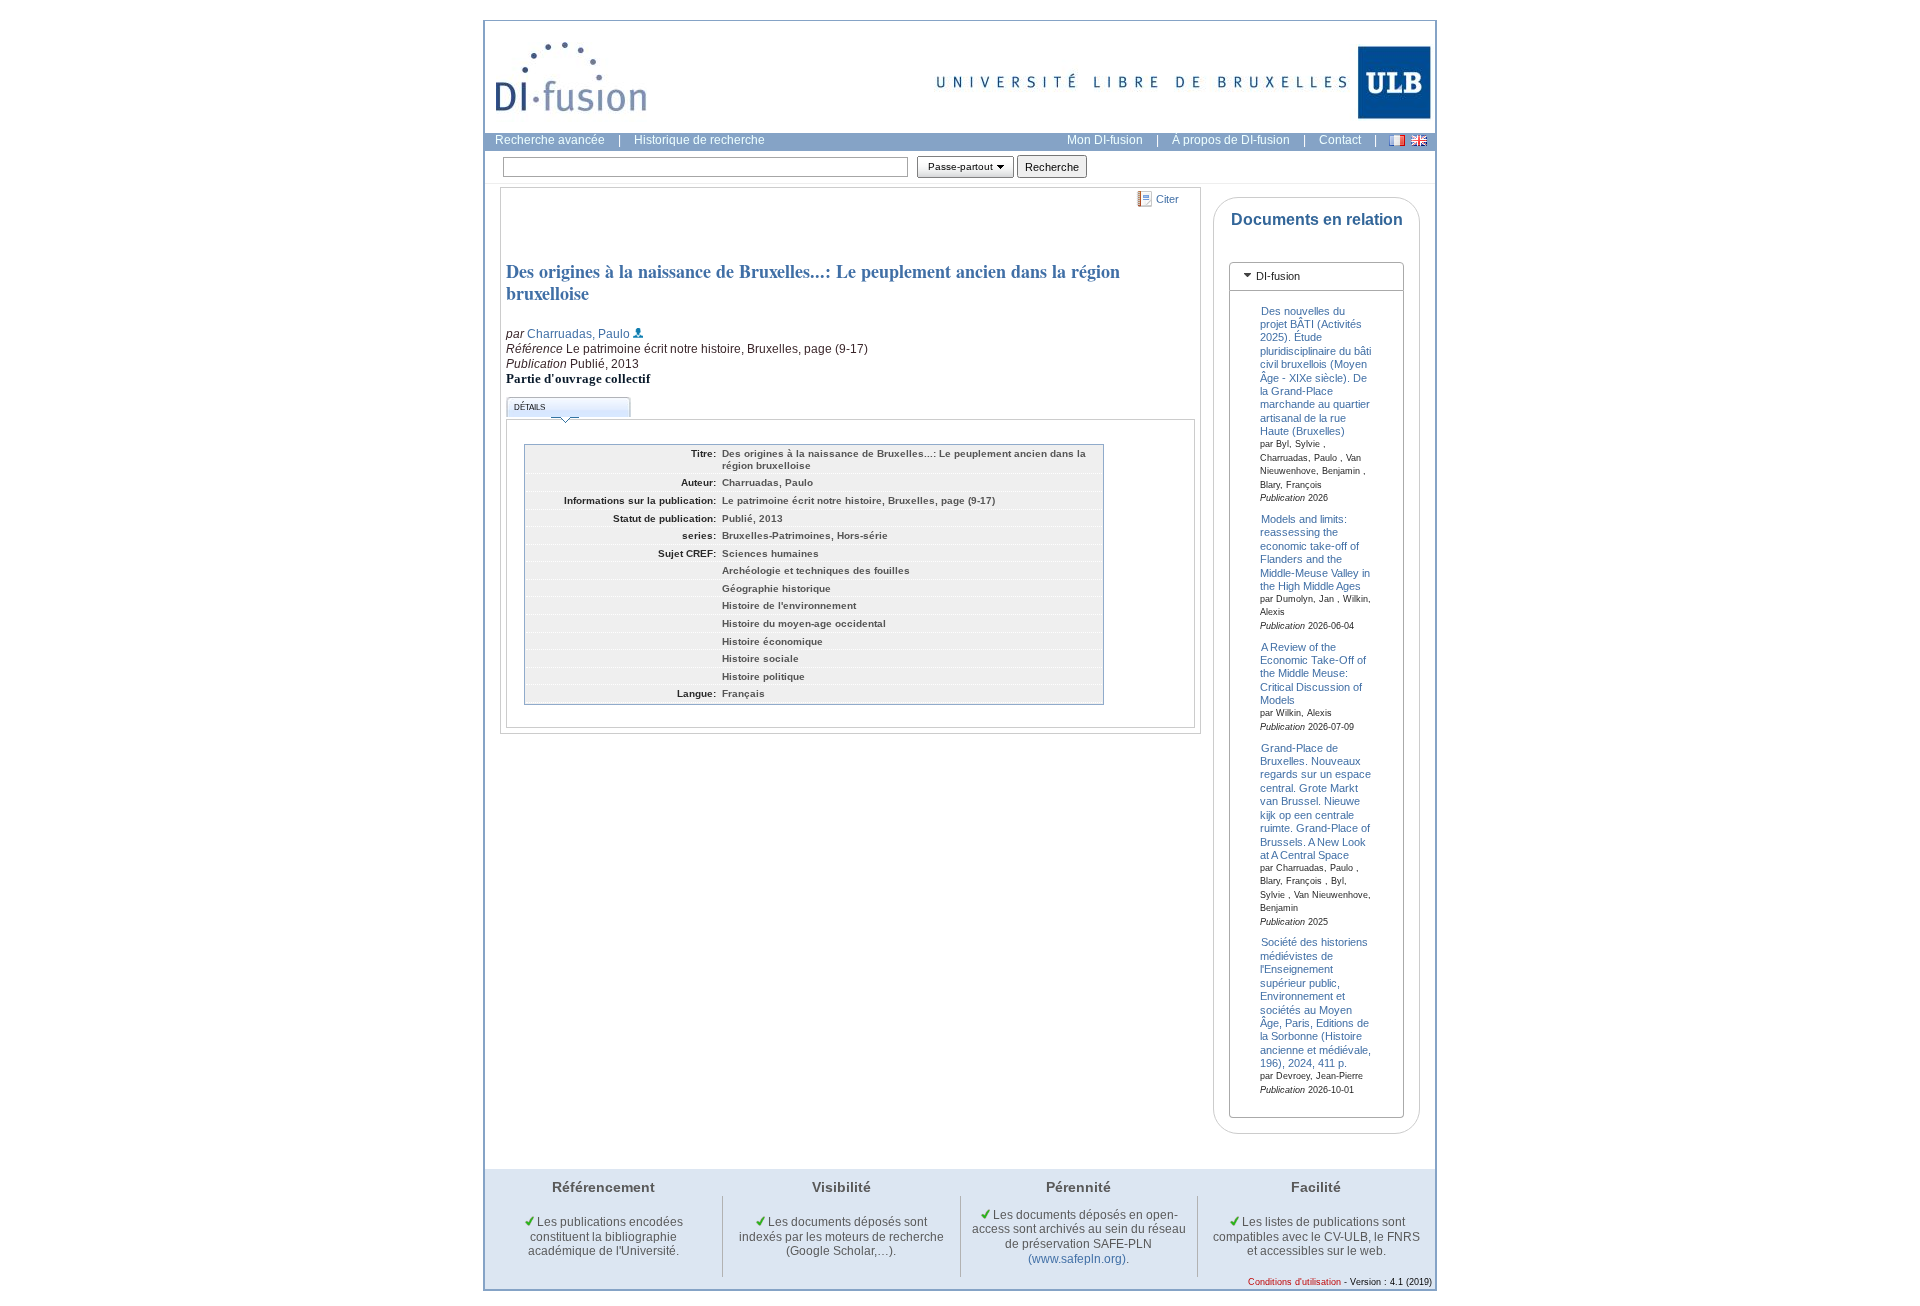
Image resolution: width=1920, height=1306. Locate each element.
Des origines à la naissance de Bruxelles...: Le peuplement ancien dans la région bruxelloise (813, 282)
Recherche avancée (550, 140)
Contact (1340, 140)
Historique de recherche (699, 140)
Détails (529, 407)
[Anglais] (1419, 140)
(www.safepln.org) (1077, 1259)
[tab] (1316, 276)
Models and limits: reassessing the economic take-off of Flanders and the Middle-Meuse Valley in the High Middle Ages (1315, 551)
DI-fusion (1278, 276)
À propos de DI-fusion (1231, 140)
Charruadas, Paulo (578, 334)
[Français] (1397, 140)
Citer (1167, 199)
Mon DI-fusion (1105, 140)
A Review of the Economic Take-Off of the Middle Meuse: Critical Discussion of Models (1313, 673)
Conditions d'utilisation (1294, 1282)
